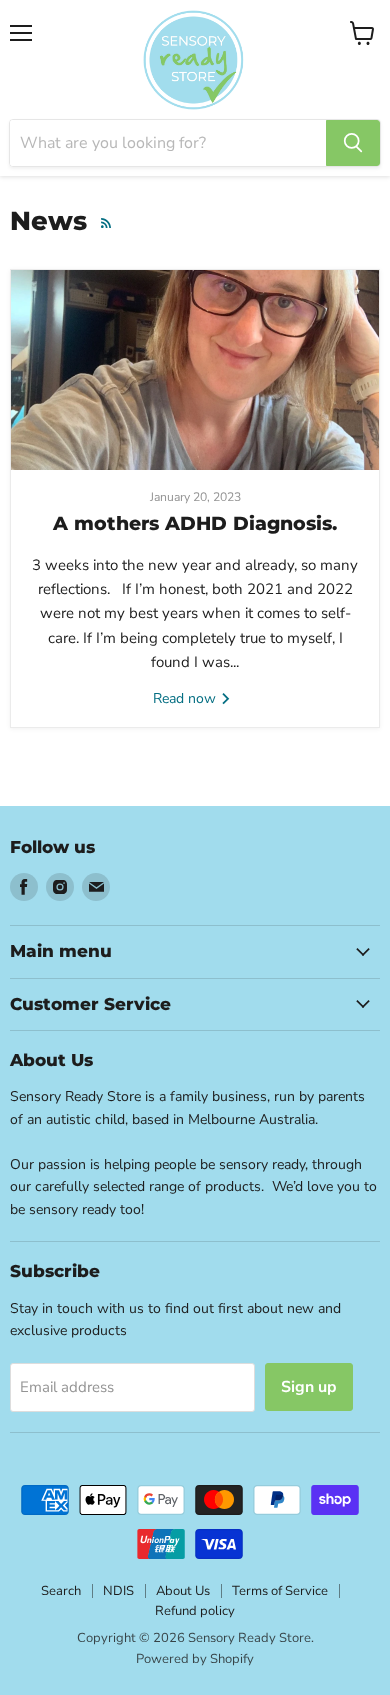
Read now (186, 698)
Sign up (309, 1387)
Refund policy (195, 1611)
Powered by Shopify (195, 1659)
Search (61, 1591)
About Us (183, 1591)
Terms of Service (280, 1591)
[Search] (353, 143)
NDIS (118, 1591)
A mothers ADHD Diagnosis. (195, 523)
